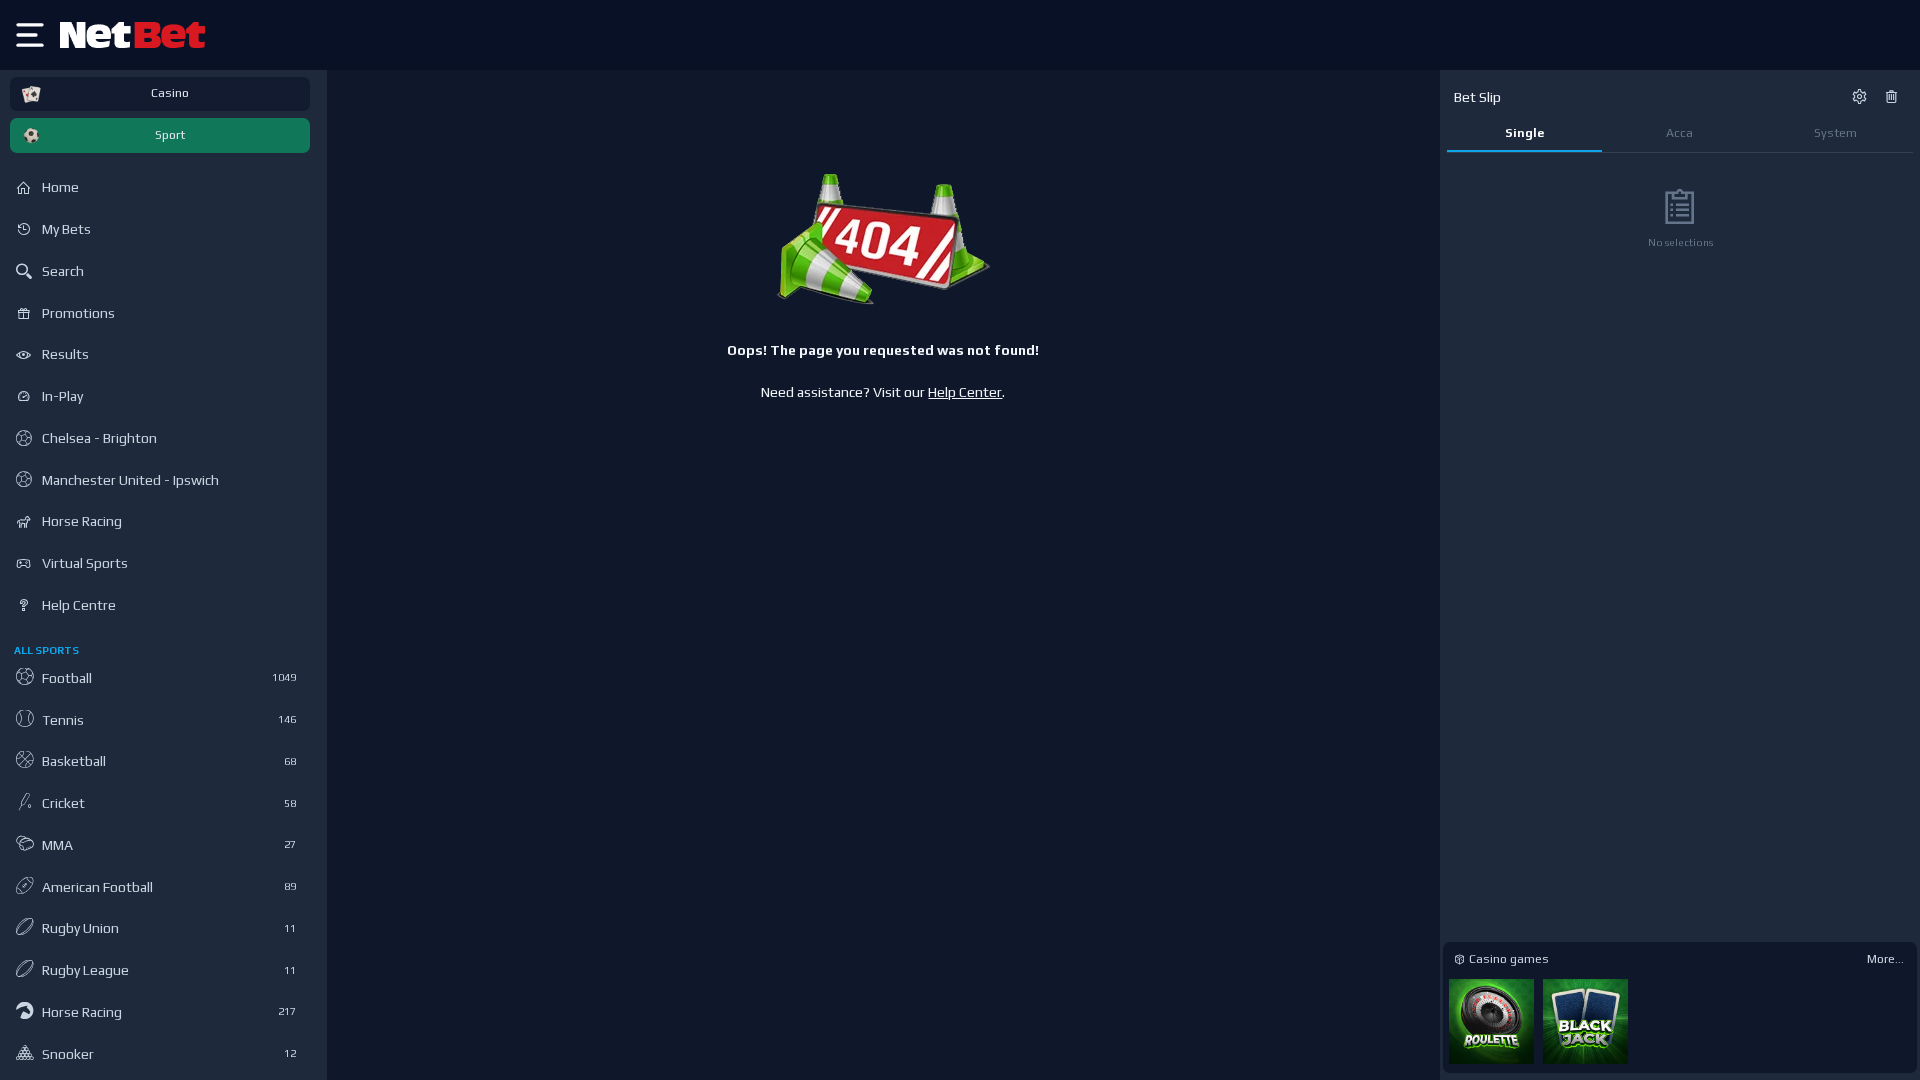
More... (1885, 959)
